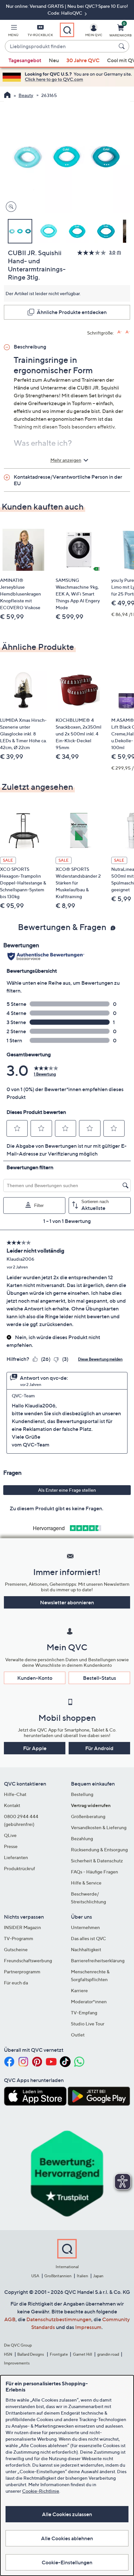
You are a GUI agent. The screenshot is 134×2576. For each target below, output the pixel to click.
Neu (54, 60)
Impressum (88, 2327)
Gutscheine (16, 1949)
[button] (13, 32)
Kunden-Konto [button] (35, 1678)
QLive (10, 1835)
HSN (8, 2354)
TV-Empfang (84, 2013)
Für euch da (16, 1983)
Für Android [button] (99, 1748)
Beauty (26, 95)
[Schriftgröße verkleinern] (128, 332)
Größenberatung (88, 1816)
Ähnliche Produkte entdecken (72, 312)
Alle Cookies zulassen (67, 2514)
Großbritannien (58, 2276)
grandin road (108, 2354)
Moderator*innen (89, 2001)
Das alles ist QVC (88, 1938)
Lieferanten (16, 1857)
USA (35, 2276)
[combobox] (60, 47)
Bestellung (82, 1794)
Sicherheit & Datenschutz (97, 1861)
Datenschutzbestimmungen (59, 2319)
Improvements (17, 2363)
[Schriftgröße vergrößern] (120, 332)
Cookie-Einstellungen (67, 2562)
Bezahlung (82, 1838)
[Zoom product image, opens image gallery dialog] (10, 207)
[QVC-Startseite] (7, 96)
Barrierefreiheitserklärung (98, 1960)
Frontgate (59, 2354)
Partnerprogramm (22, 1972)
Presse (11, 1846)
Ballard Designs (31, 2354)
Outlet (78, 2035)
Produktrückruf (20, 1868)
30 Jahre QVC (83, 60)
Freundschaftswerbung (28, 1960)
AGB (10, 2319)
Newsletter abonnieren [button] (67, 1602)
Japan (98, 2276)
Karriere (79, 1990)
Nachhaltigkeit (86, 1949)
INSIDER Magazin (22, 1927)
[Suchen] (123, 46)
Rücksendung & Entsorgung (99, 1850)
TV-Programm (19, 1938)
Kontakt (12, 1805)
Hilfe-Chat (15, 1794)
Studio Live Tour (88, 2024)
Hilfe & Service (86, 1883)
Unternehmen (85, 1927)
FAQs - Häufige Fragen (94, 1872)
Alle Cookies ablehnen (67, 2538)
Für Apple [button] (35, 1748)
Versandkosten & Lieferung (99, 1827)
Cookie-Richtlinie (41, 2491)
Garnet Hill (82, 2354)
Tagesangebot (25, 60)
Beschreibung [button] (30, 347)
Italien (82, 2276)
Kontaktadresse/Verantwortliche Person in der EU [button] (68, 480)
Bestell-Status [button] (100, 1678)
